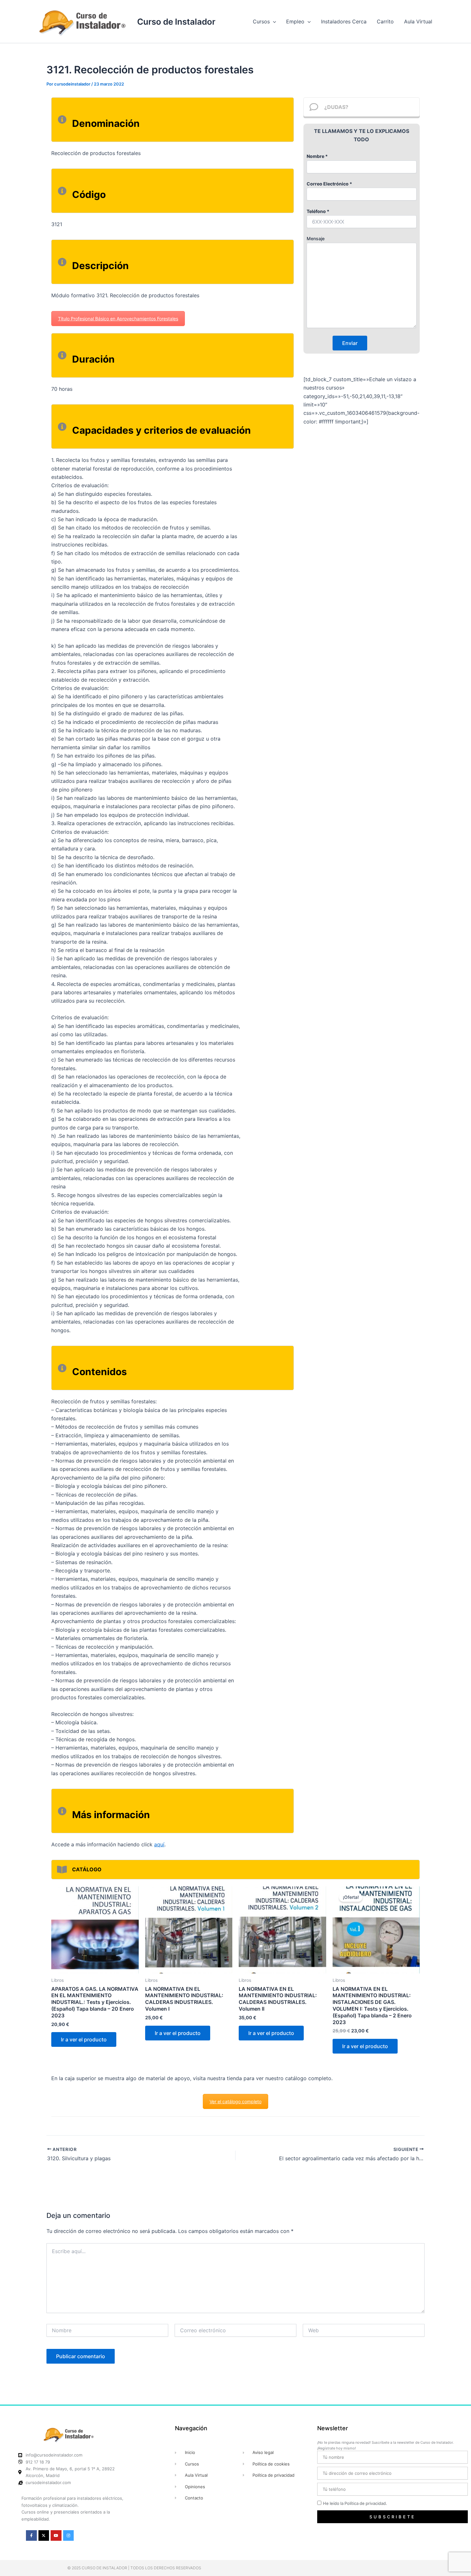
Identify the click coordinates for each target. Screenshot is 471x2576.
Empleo (295, 21)
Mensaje (316, 238)
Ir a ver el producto (84, 2039)
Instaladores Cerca (344, 21)
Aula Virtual (418, 21)
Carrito (385, 21)
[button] (273, 21)
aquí (159, 1844)
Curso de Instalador (176, 22)
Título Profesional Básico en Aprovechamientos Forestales (118, 319)
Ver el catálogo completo (235, 2101)
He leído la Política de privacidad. (355, 2503)
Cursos (261, 21)
